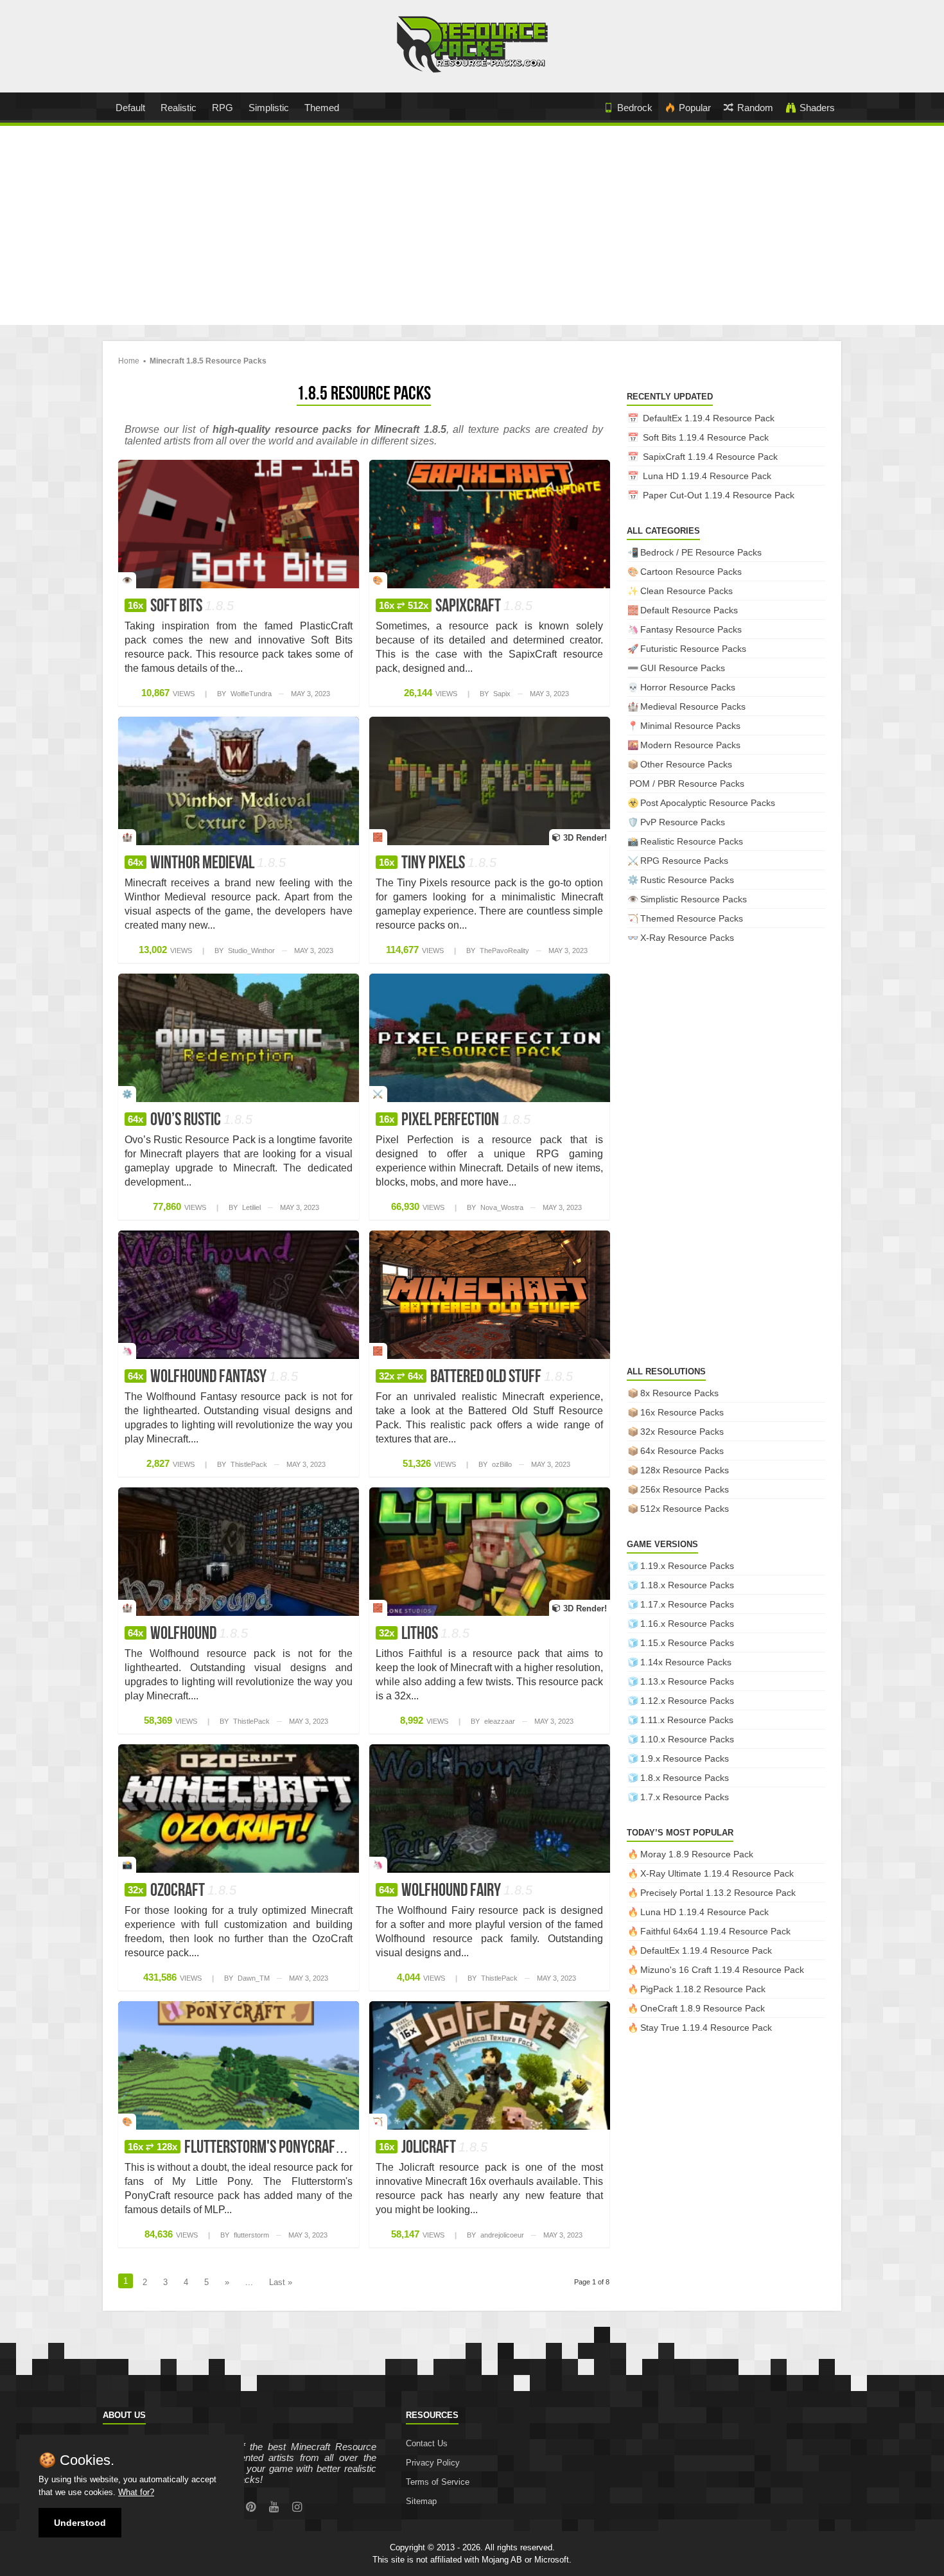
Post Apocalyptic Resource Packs (708, 803)
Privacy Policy (433, 2463)
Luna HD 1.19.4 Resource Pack (707, 476)
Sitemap (421, 2501)
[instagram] (297, 2507)
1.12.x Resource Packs (687, 1701)
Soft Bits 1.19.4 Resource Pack (706, 437)
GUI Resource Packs (683, 668)
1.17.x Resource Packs (687, 1604)
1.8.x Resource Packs (685, 1778)
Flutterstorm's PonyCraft (250, 2148)
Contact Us (427, 2443)
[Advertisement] (472, 229)
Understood (80, 2523)
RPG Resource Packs (684, 861)
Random (755, 108)
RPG (223, 108)
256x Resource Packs (685, 1489)
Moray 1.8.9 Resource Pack (697, 1854)
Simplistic (269, 108)
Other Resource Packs (686, 764)
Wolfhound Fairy (456, 1891)
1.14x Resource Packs (686, 1662)
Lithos (424, 1634)
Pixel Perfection (455, 1121)
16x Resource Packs (682, 1412)
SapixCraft (456, 607)
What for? (136, 2492)
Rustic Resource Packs (687, 880)
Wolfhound (188, 1634)
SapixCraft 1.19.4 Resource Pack (710, 457)
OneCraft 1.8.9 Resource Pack (703, 2008)
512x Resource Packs (685, 1509)
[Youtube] (274, 2507)
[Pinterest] (251, 2507)
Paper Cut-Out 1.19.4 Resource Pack (719, 495)
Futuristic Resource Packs (693, 649)
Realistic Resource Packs (692, 841)
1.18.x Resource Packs (687, 1585)
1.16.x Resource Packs (687, 1624)
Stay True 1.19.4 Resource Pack (706, 2028)
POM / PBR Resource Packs (687, 784)
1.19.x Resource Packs (687, 1566)
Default (130, 108)
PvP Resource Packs (683, 822)
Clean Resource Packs (686, 591)
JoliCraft (433, 2148)
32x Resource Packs (682, 1432)
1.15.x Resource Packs (687, 1643)
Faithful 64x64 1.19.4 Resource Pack (715, 1931)
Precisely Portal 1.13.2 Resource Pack (718, 1893)
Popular (695, 108)
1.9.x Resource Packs (685, 1758)
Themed (322, 108)
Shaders (817, 108)
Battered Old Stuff (476, 1378)
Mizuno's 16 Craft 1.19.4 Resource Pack (722, 1970)
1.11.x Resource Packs (687, 1720)
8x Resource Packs (679, 1393)
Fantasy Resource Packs (691, 629)
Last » (281, 2282)
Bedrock (635, 108)
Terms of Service (438, 2482)
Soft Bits (181, 607)
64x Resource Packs (682, 1451)
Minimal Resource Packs (690, 726)
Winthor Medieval (207, 864)
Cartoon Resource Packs (691, 572)
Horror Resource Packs (688, 687)
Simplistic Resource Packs (694, 899)
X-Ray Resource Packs (687, 938)
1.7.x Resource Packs (685, 1797)
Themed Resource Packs (692, 918)
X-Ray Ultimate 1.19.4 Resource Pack (717, 1873)
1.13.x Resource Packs (687, 1681)
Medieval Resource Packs (693, 706)
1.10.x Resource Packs (687, 1739)
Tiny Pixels (438, 864)
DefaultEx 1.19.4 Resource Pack (709, 418)
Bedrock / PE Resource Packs (701, 552)
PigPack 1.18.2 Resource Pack (703, 1989)
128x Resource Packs (685, 1470)
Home (129, 361)
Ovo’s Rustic (190, 1121)
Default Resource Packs (689, 610)
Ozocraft (182, 1891)
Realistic (179, 108)
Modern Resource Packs (690, 745)
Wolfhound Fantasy (213, 1378)
